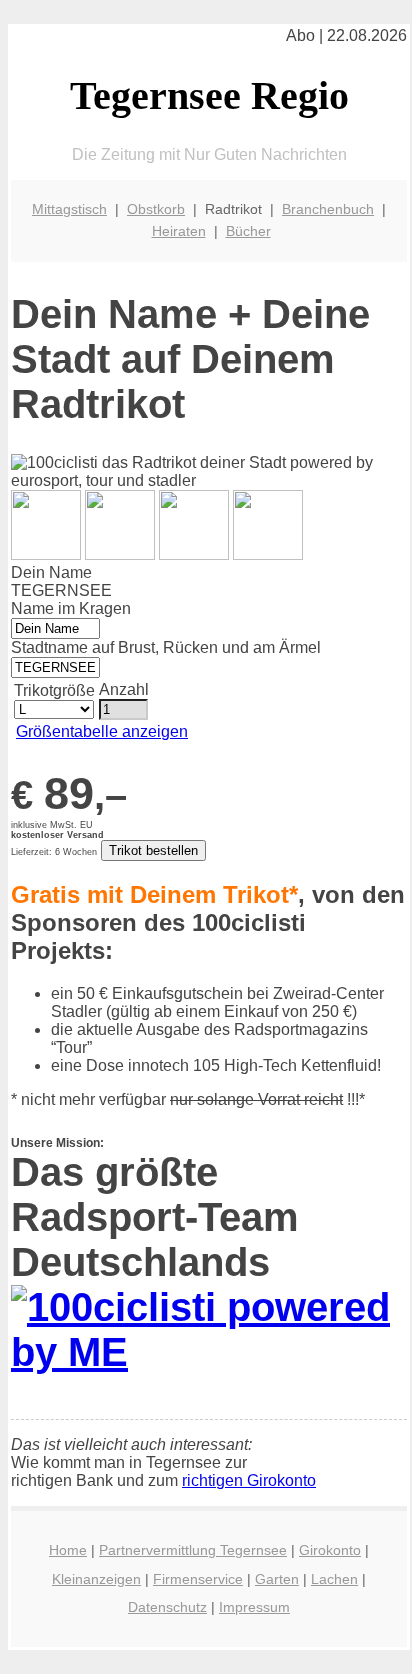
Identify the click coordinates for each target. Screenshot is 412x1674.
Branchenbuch (328, 209)
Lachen (334, 1579)
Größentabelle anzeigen (102, 731)
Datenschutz (167, 1607)
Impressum (254, 1607)
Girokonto (330, 1550)
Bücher (248, 231)
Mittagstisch (69, 209)
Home (68, 1550)
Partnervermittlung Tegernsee (193, 1550)
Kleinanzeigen (96, 1579)
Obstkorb (156, 209)
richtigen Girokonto (249, 1480)
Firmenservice (198, 1579)
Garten (277, 1579)
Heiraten (179, 231)
